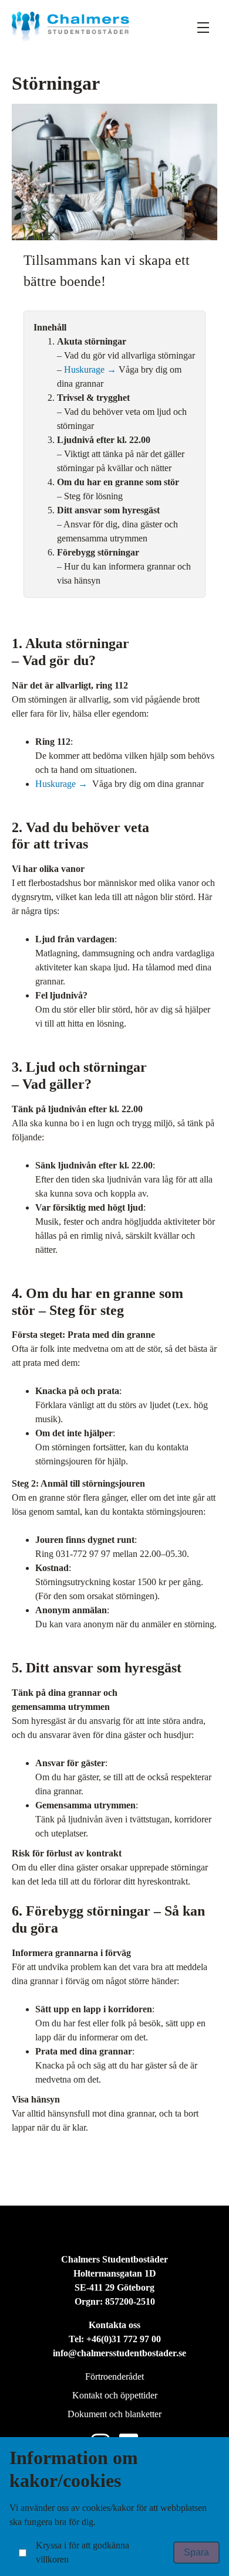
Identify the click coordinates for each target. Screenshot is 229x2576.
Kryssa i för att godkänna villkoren (82, 2552)
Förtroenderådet (114, 2376)
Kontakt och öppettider (115, 2395)
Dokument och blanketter (114, 2414)
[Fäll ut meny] (203, 27)
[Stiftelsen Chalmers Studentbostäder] (70, 27)
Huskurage (85, 369)
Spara (196, 2552)
